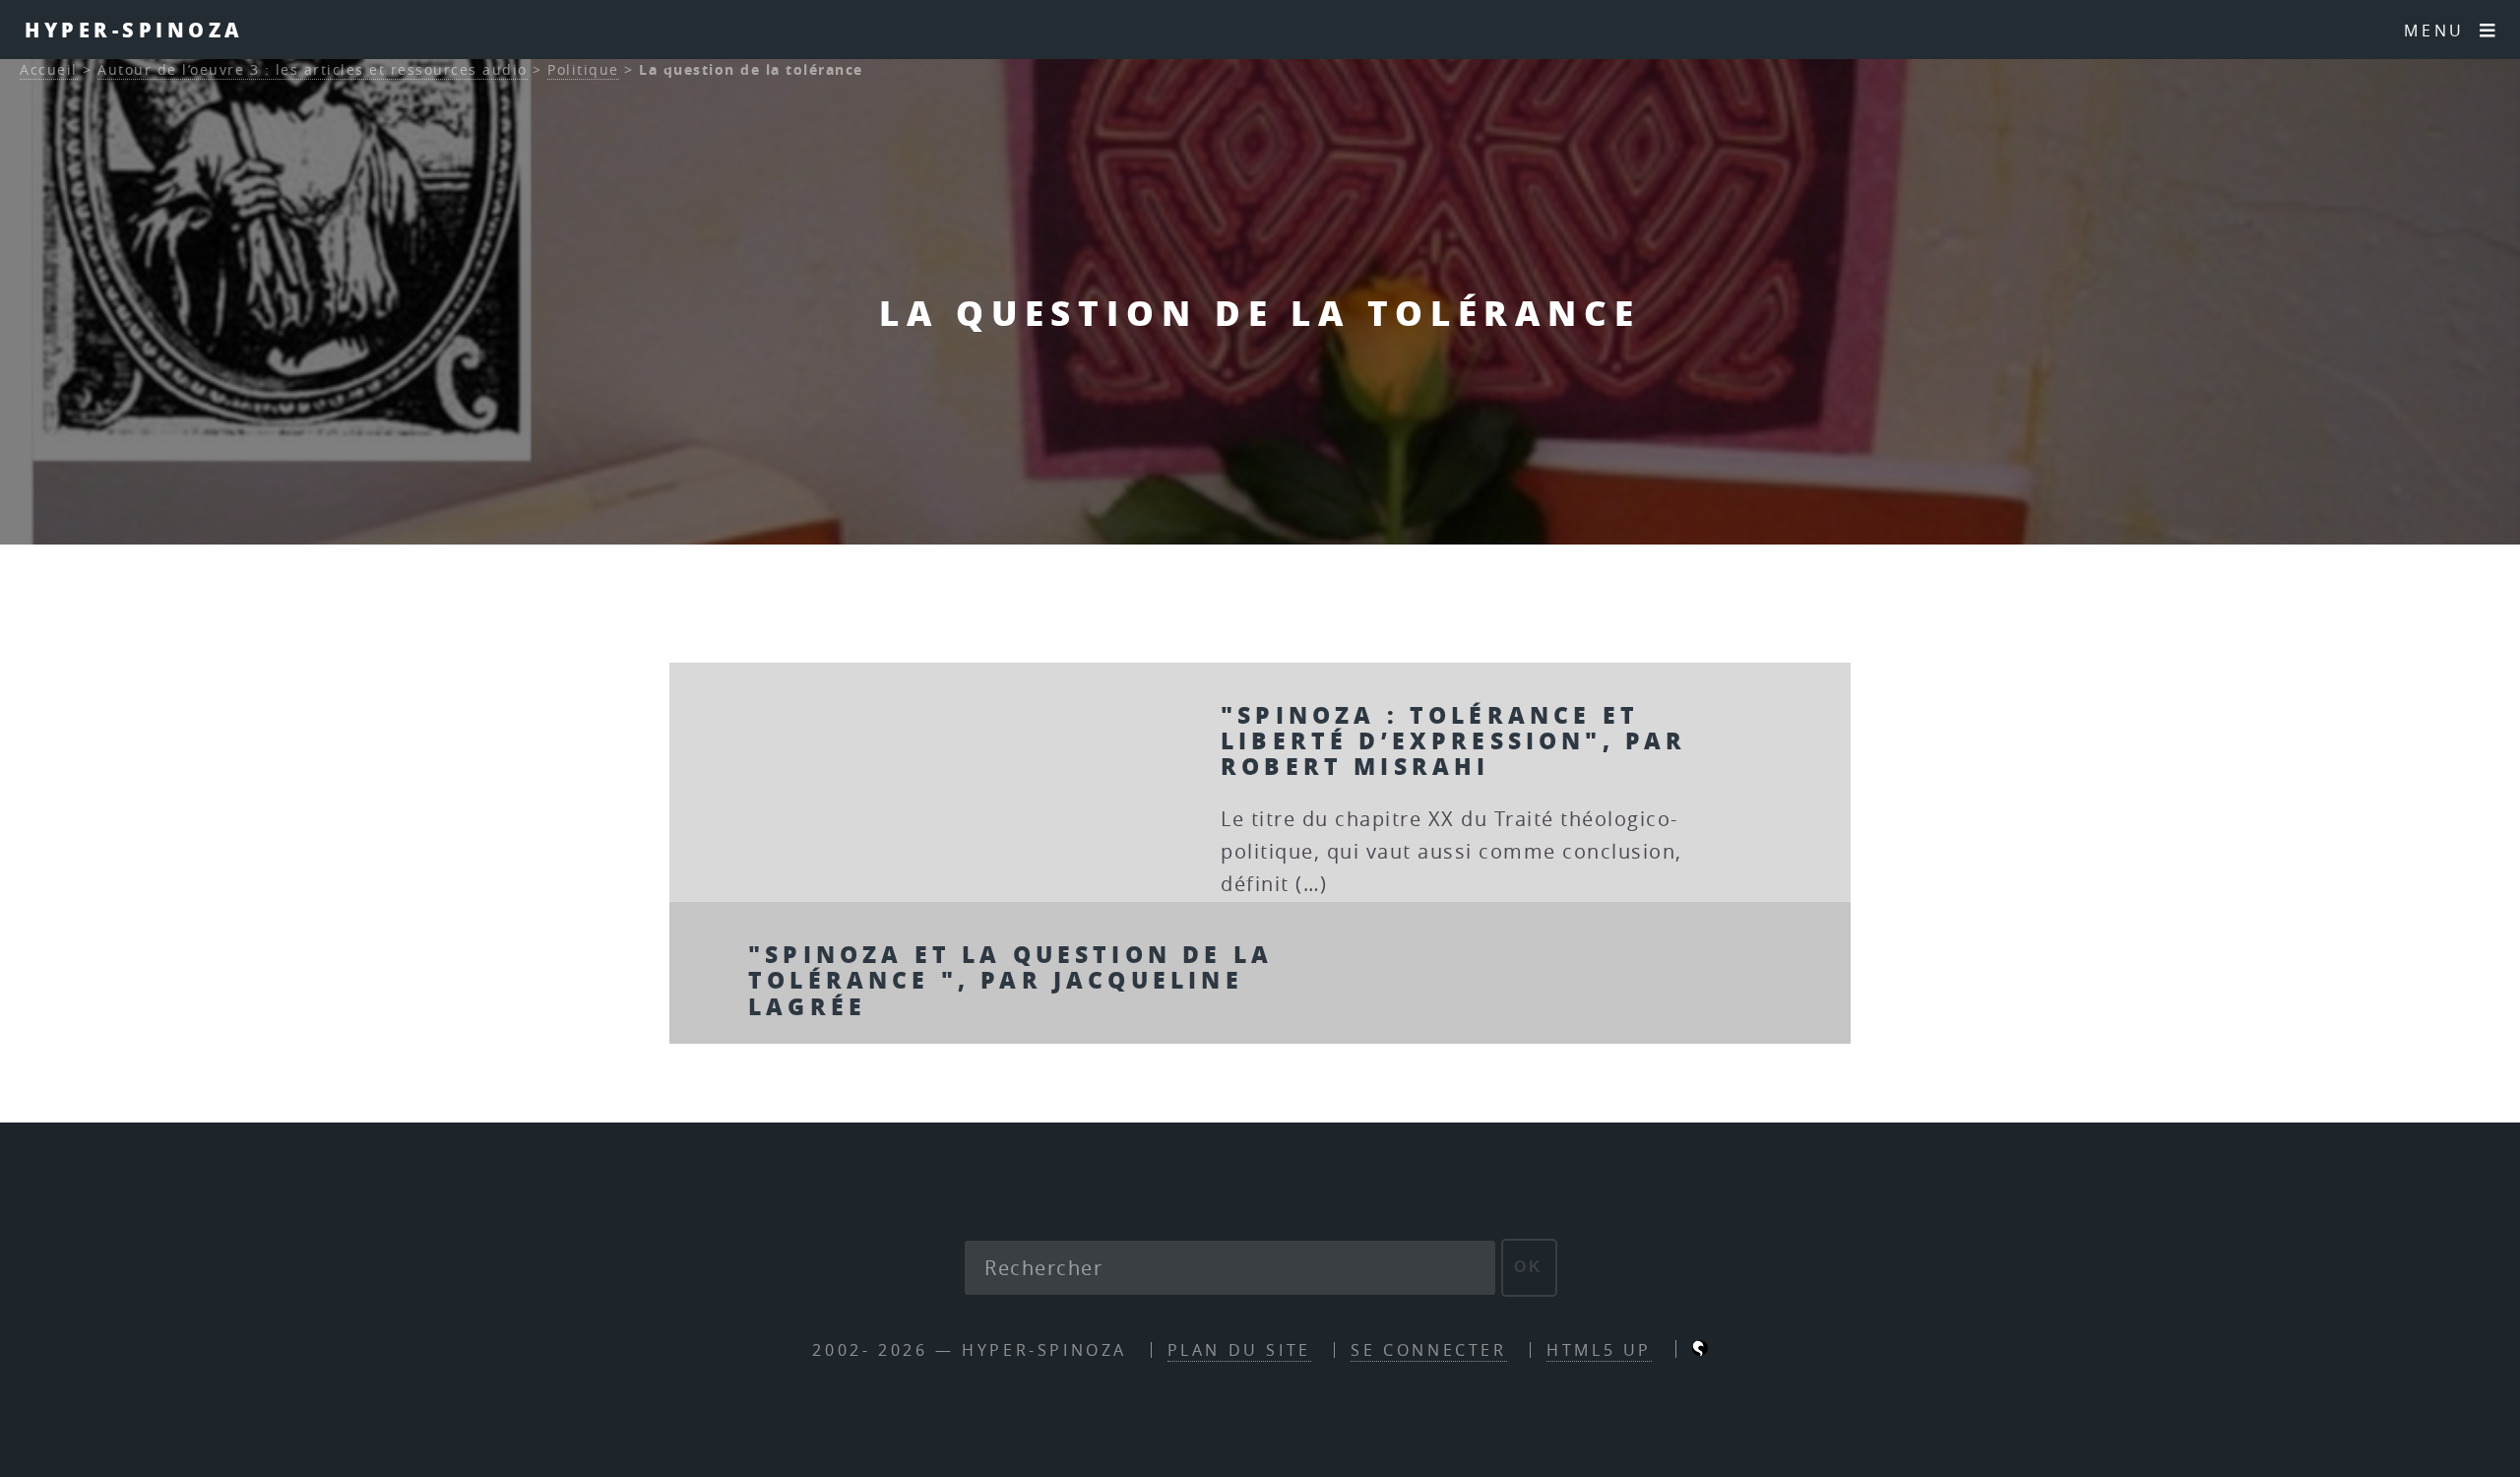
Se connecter (1428, 1350)
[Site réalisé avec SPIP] (1700, 1350)
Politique (583, 69)
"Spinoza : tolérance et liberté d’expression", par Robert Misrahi (1454, 740)
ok (1529, 1267)
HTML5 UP (1599, 1350)
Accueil (49, 69)
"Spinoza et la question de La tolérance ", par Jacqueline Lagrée (1010, 980)
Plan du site (1239, 1350)
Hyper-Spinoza (134, 30)
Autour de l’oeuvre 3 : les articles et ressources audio (313, 69)
